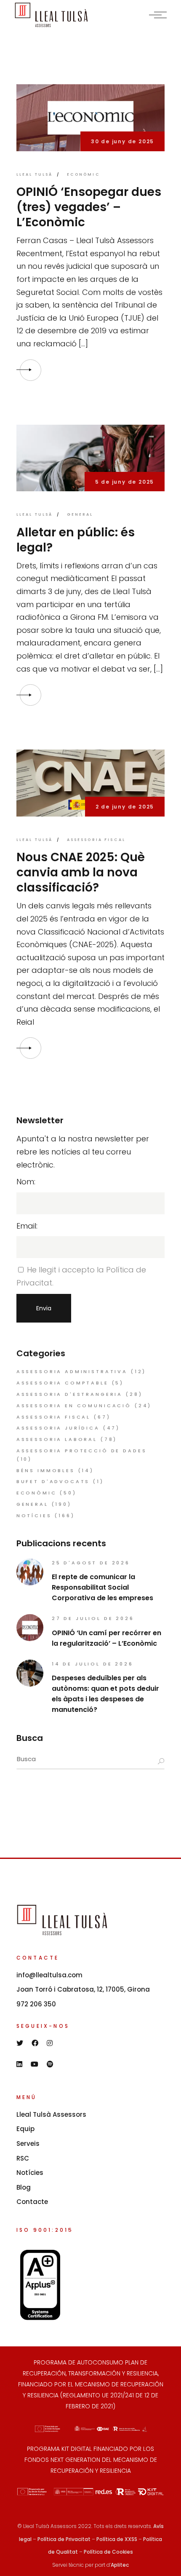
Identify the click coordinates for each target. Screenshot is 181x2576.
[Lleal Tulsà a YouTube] (35, 2064)
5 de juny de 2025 (125, 482)
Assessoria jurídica (58, 1428)
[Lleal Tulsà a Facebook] (35, 2043)
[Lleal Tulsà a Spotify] (50, 2064)
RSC (23, 2158)
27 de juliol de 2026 (93, 1618)
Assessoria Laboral (57, 1439)
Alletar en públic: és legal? (76, 540)
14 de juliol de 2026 (93, 1664)
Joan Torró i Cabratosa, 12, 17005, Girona (83, 1989)
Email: (27, 1226)
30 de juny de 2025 (122, 141)
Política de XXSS (117, 2539)
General (80, 514)
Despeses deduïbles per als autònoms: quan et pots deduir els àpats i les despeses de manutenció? (105, 1694)
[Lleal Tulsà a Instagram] (50, 2043)
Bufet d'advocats (53, 1481)
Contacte (32, 2202)
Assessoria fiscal (96, 840)
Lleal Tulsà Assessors (51, 2114)
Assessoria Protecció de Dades (82, 1451)
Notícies (34, 1516)
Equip (25, 2129)
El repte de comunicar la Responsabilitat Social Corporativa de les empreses (102, 1587)
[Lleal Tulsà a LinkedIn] (19, 2064)
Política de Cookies (108, 2552)
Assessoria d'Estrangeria (69, 1394)
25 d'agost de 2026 (91, 1563)
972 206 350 (36, 2004)
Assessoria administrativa (72, 1371)
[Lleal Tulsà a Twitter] (20, 2043)
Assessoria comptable (63, 1383)
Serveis (28, 2144)
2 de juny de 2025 (125, 807)
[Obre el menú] (158, 15)
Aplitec (120, 2565)
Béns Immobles (46, 1470)
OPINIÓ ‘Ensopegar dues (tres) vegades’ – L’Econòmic (89, 207)
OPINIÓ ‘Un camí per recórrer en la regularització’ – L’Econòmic (106, 1638)
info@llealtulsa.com (49, 1975)
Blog (24, 2187)
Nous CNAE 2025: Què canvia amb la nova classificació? (81, 872)
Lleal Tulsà (35, 174)
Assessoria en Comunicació (74, 1406)
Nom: (26, 1182)
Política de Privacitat (64, 2539)
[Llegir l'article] (30, 370)
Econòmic (84, 174)
